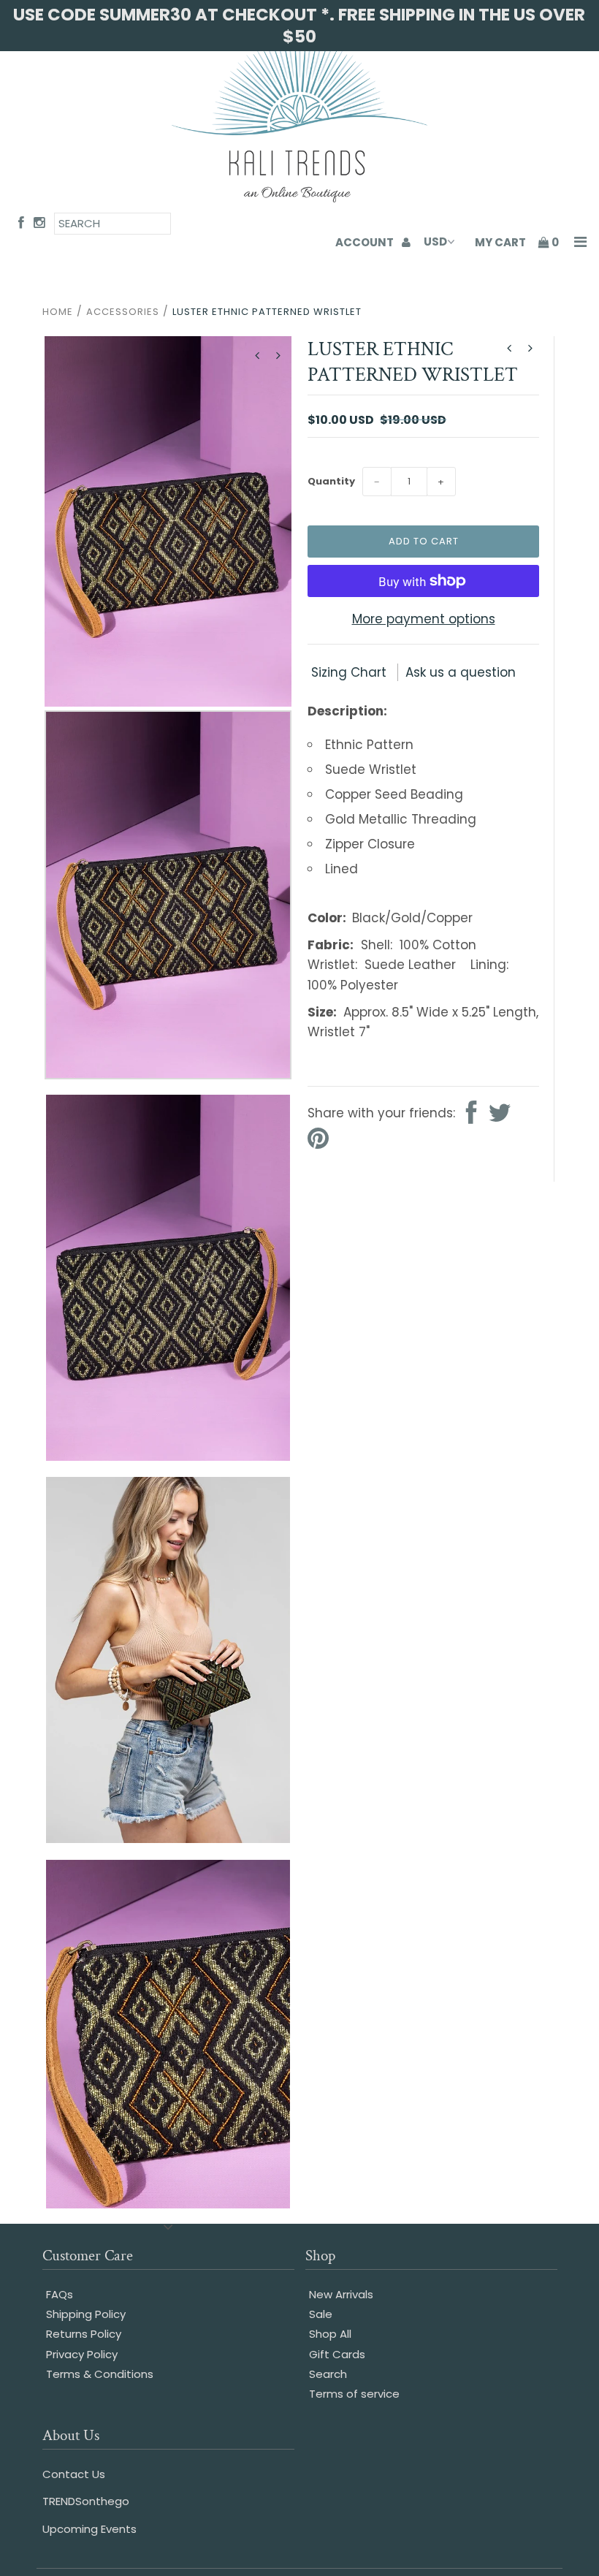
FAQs (60, 2294)
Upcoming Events (89, 2529)
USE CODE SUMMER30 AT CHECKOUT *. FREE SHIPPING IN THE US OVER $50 (299, 26)
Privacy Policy (82, 2354)
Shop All (330, 2334)
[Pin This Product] (318, 1140)
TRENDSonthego (86, 2501)
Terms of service (354, 2394)
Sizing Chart (351, 672)
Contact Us (74, 2474)
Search (328, 2374)
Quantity (331, 481)
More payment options (424, 619)
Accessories (123, 312)
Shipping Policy (86, 2314)
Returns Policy (84, 2334)
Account (366, 242)
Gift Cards (337, 2354)
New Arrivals (341, 2294)
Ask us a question (461, 672)
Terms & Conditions (100, 2374)
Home (58, 312)
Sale (321, 2314)
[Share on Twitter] (500, 1114)
